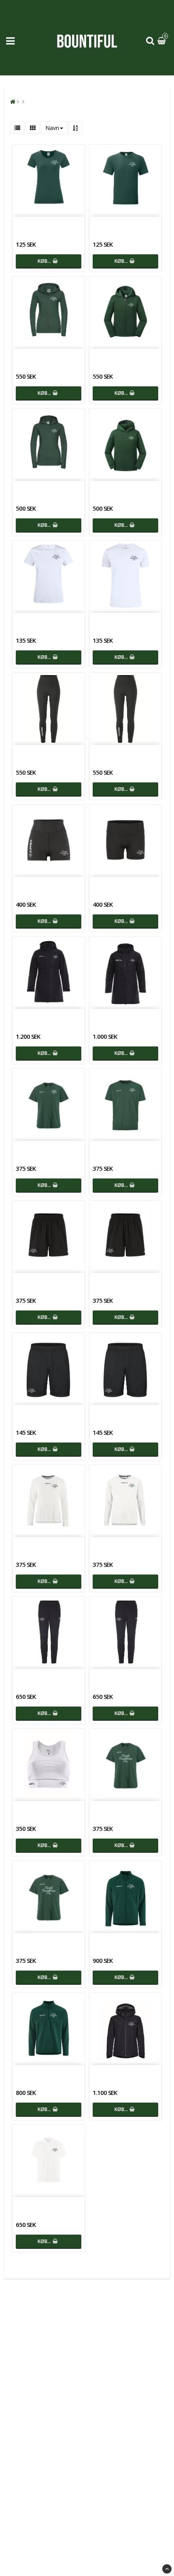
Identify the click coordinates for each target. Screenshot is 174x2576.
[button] (163, 41)
